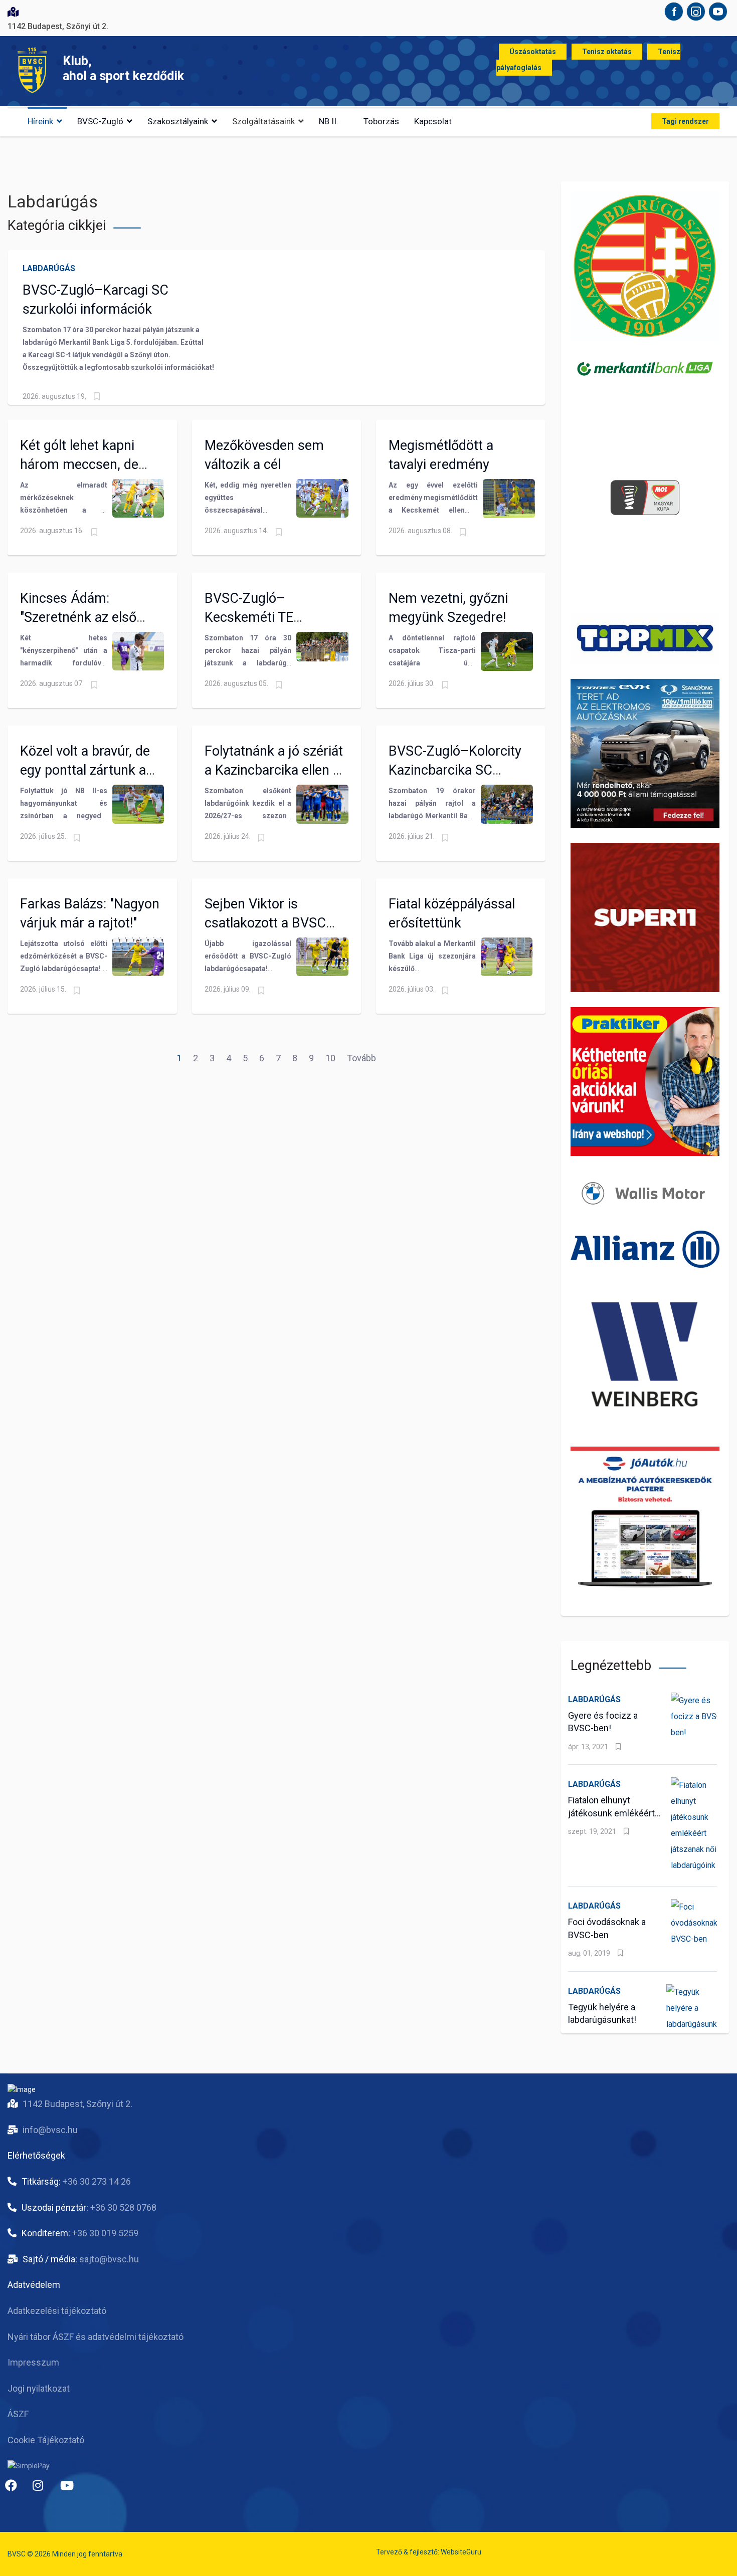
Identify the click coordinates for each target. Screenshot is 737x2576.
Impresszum (33, 2362)
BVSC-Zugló (100, 121)
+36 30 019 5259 (105, 2233)
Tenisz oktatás (607, 52)
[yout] (70, 2489)
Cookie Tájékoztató (46, 2440)
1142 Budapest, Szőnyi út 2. (77, 2104)
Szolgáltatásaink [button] (263, 121)
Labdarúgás (49, 268)
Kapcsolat (433, 121)
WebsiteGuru (461, 2552)
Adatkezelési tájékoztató (57, 2311)
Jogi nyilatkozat (39, 2388)
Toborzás (381, 121)
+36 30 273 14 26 (97, 2181)
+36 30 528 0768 (123, 2207)
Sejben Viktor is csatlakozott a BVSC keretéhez (265, 923)
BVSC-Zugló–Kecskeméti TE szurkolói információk (269, 617)
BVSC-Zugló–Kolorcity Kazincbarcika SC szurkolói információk (455, 770)
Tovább (361, 1058)
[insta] (43, 2489)
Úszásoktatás (533, 52)
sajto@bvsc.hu (109, 2259)
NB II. (329, 121)
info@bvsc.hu (50, 2130)
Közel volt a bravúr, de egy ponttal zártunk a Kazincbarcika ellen (85, 770)
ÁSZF (18, 2414)
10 (330, 1058)
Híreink (40, 121)
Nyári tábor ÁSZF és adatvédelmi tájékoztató (96, 2337)
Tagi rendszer (685, 121)
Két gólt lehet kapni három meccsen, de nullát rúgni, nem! (79, 464)
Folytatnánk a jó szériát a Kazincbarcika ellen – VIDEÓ (274, 770)
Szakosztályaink (178, 121)
